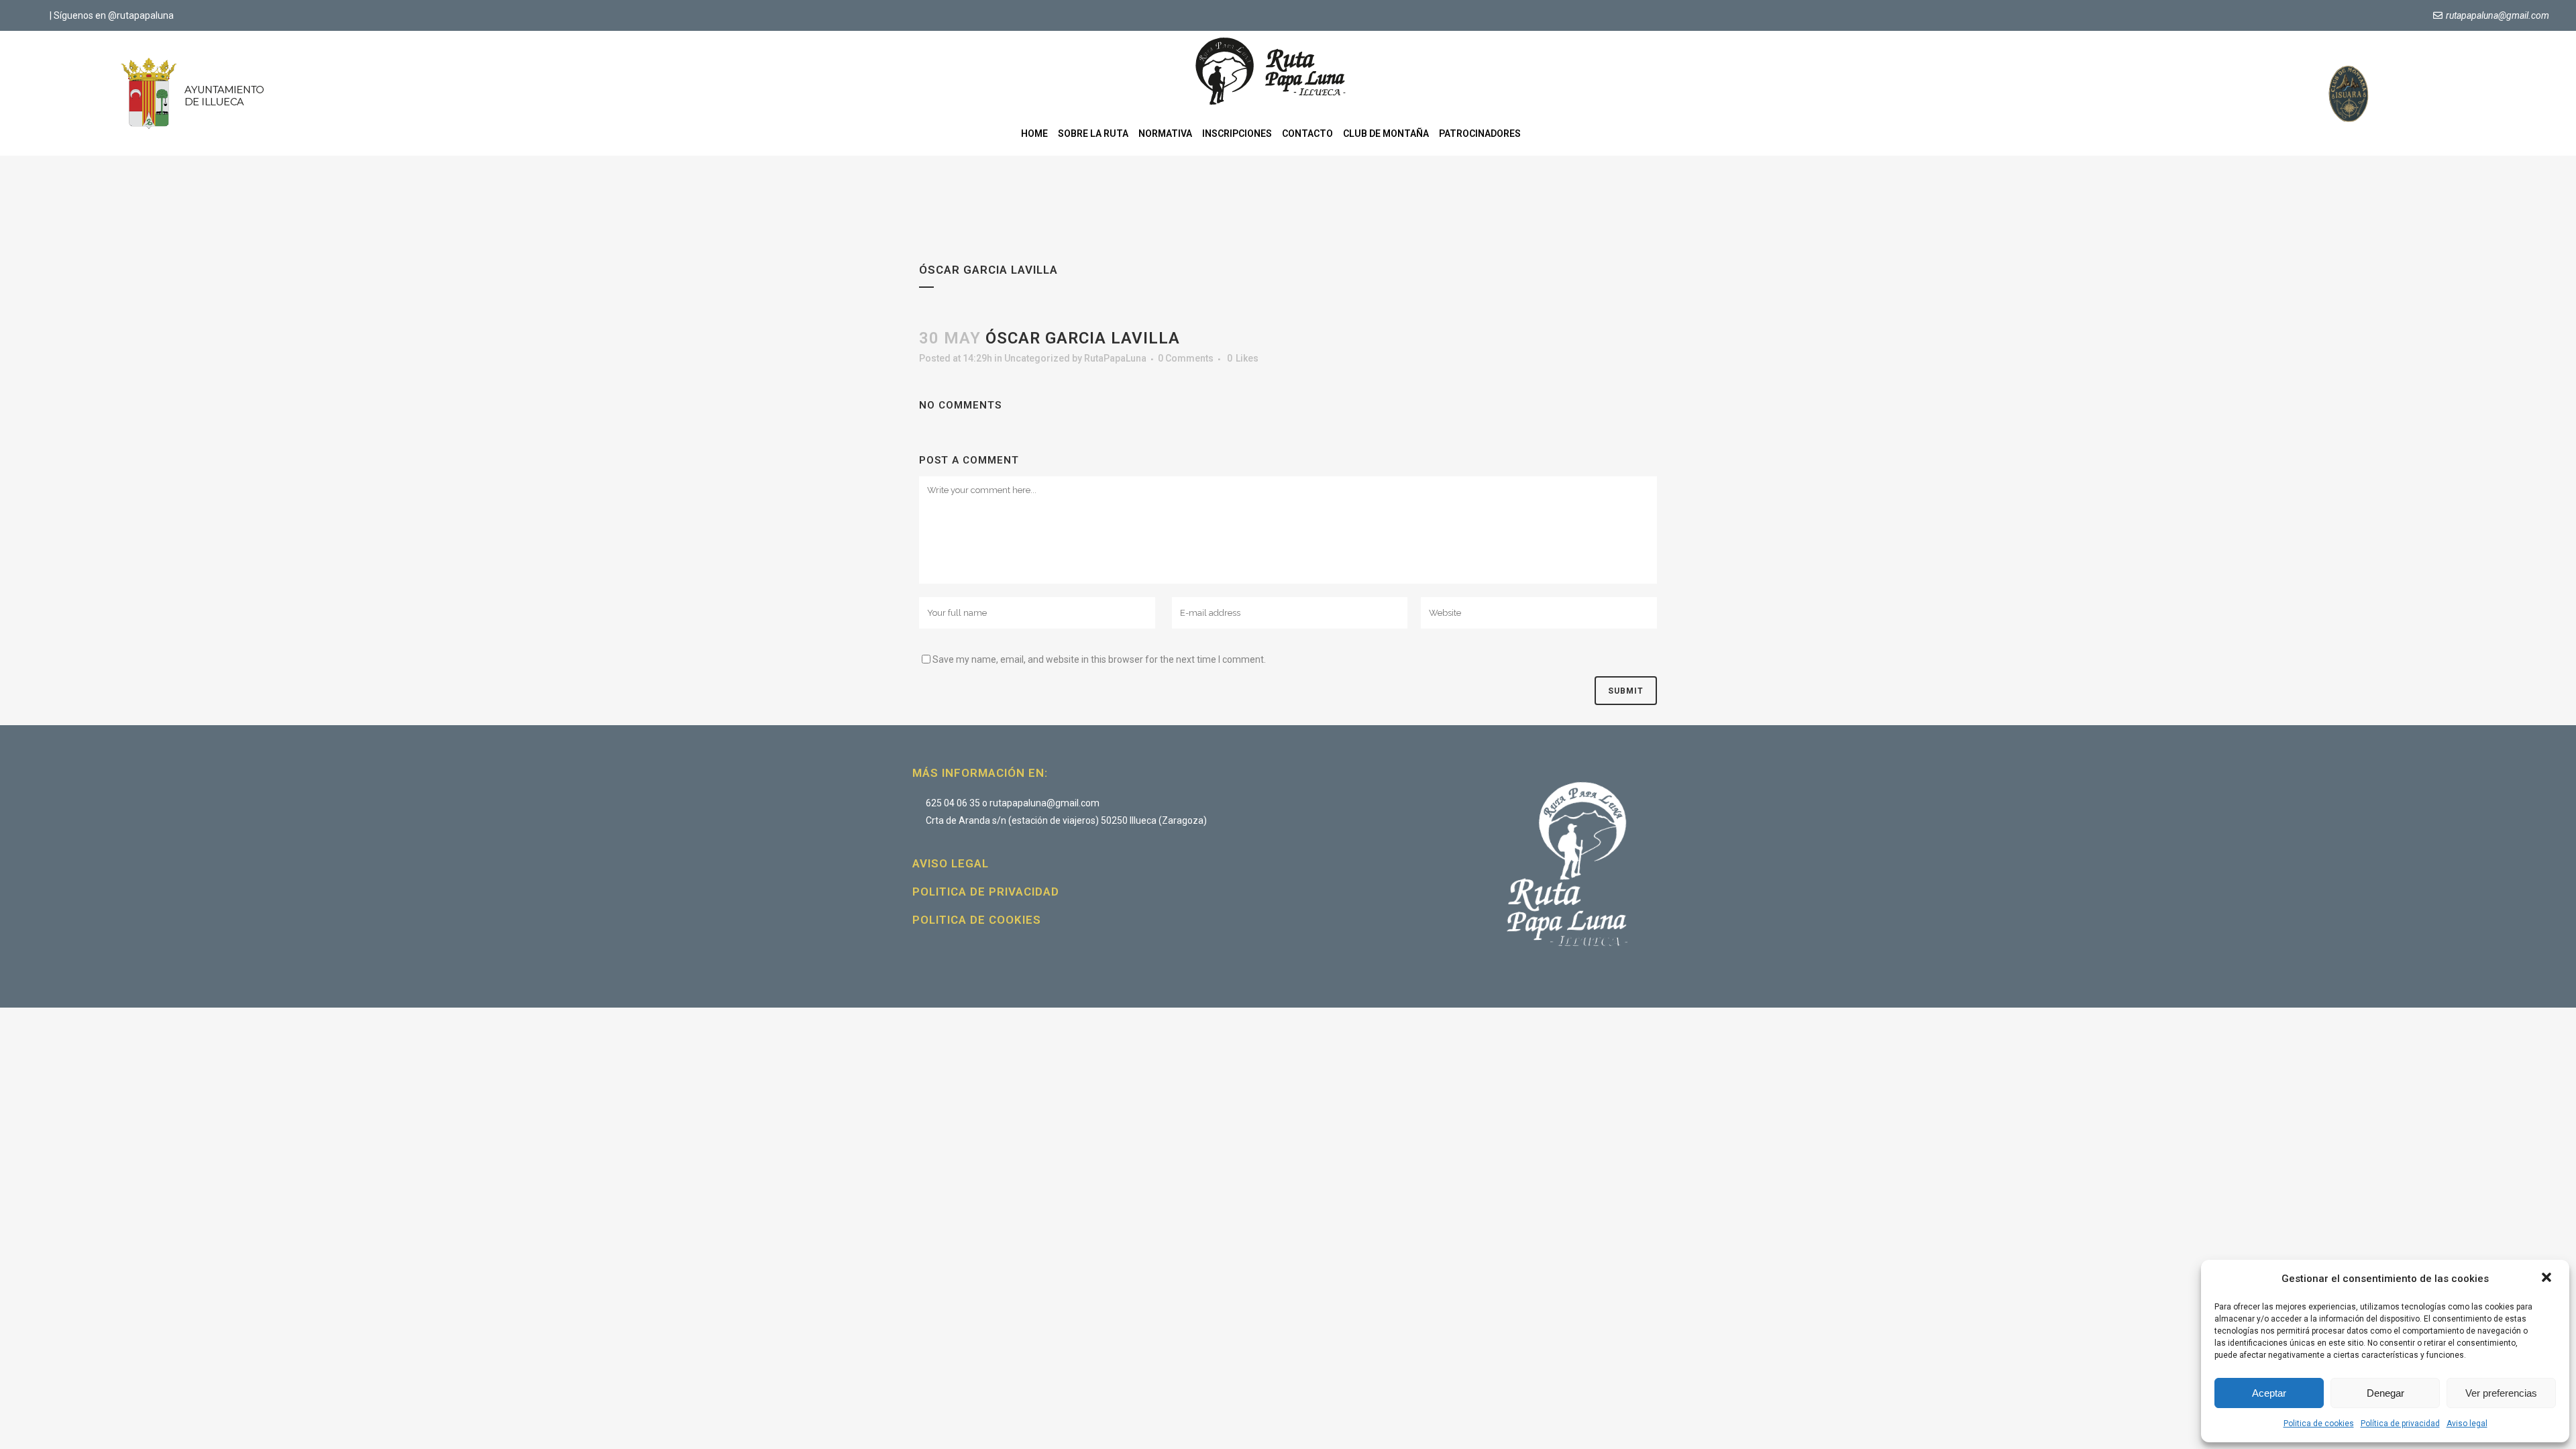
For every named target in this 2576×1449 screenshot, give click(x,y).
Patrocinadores (1480, 133)
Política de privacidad (2400, 1424)
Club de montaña (1386, 133)
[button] (2548, 1279)
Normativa (1165, 133)
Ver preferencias (2501, 1393)
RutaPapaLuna (1115, 358)
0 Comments (1186, 358)
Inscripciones (1237, 133)
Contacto (1307, 133)
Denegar (2385, 1393)
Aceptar (2269, 1393)
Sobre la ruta (1093, 133)
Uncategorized (1037, 358)
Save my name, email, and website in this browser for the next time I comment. (1099, 659)
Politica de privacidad (986, 892)
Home (1034, 133)
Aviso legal (2467, 1424)
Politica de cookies (2319, 1424)
